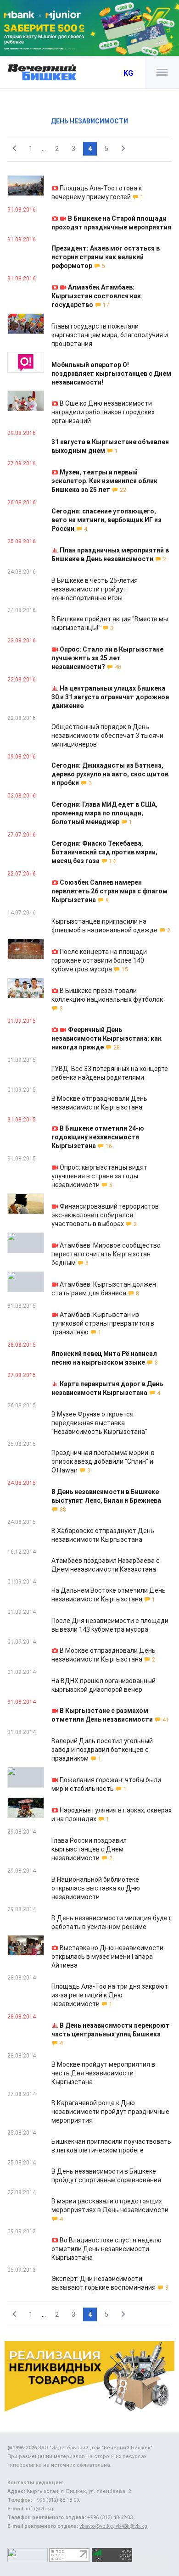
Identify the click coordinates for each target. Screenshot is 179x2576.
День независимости (89, 121)
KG (128, 73)
